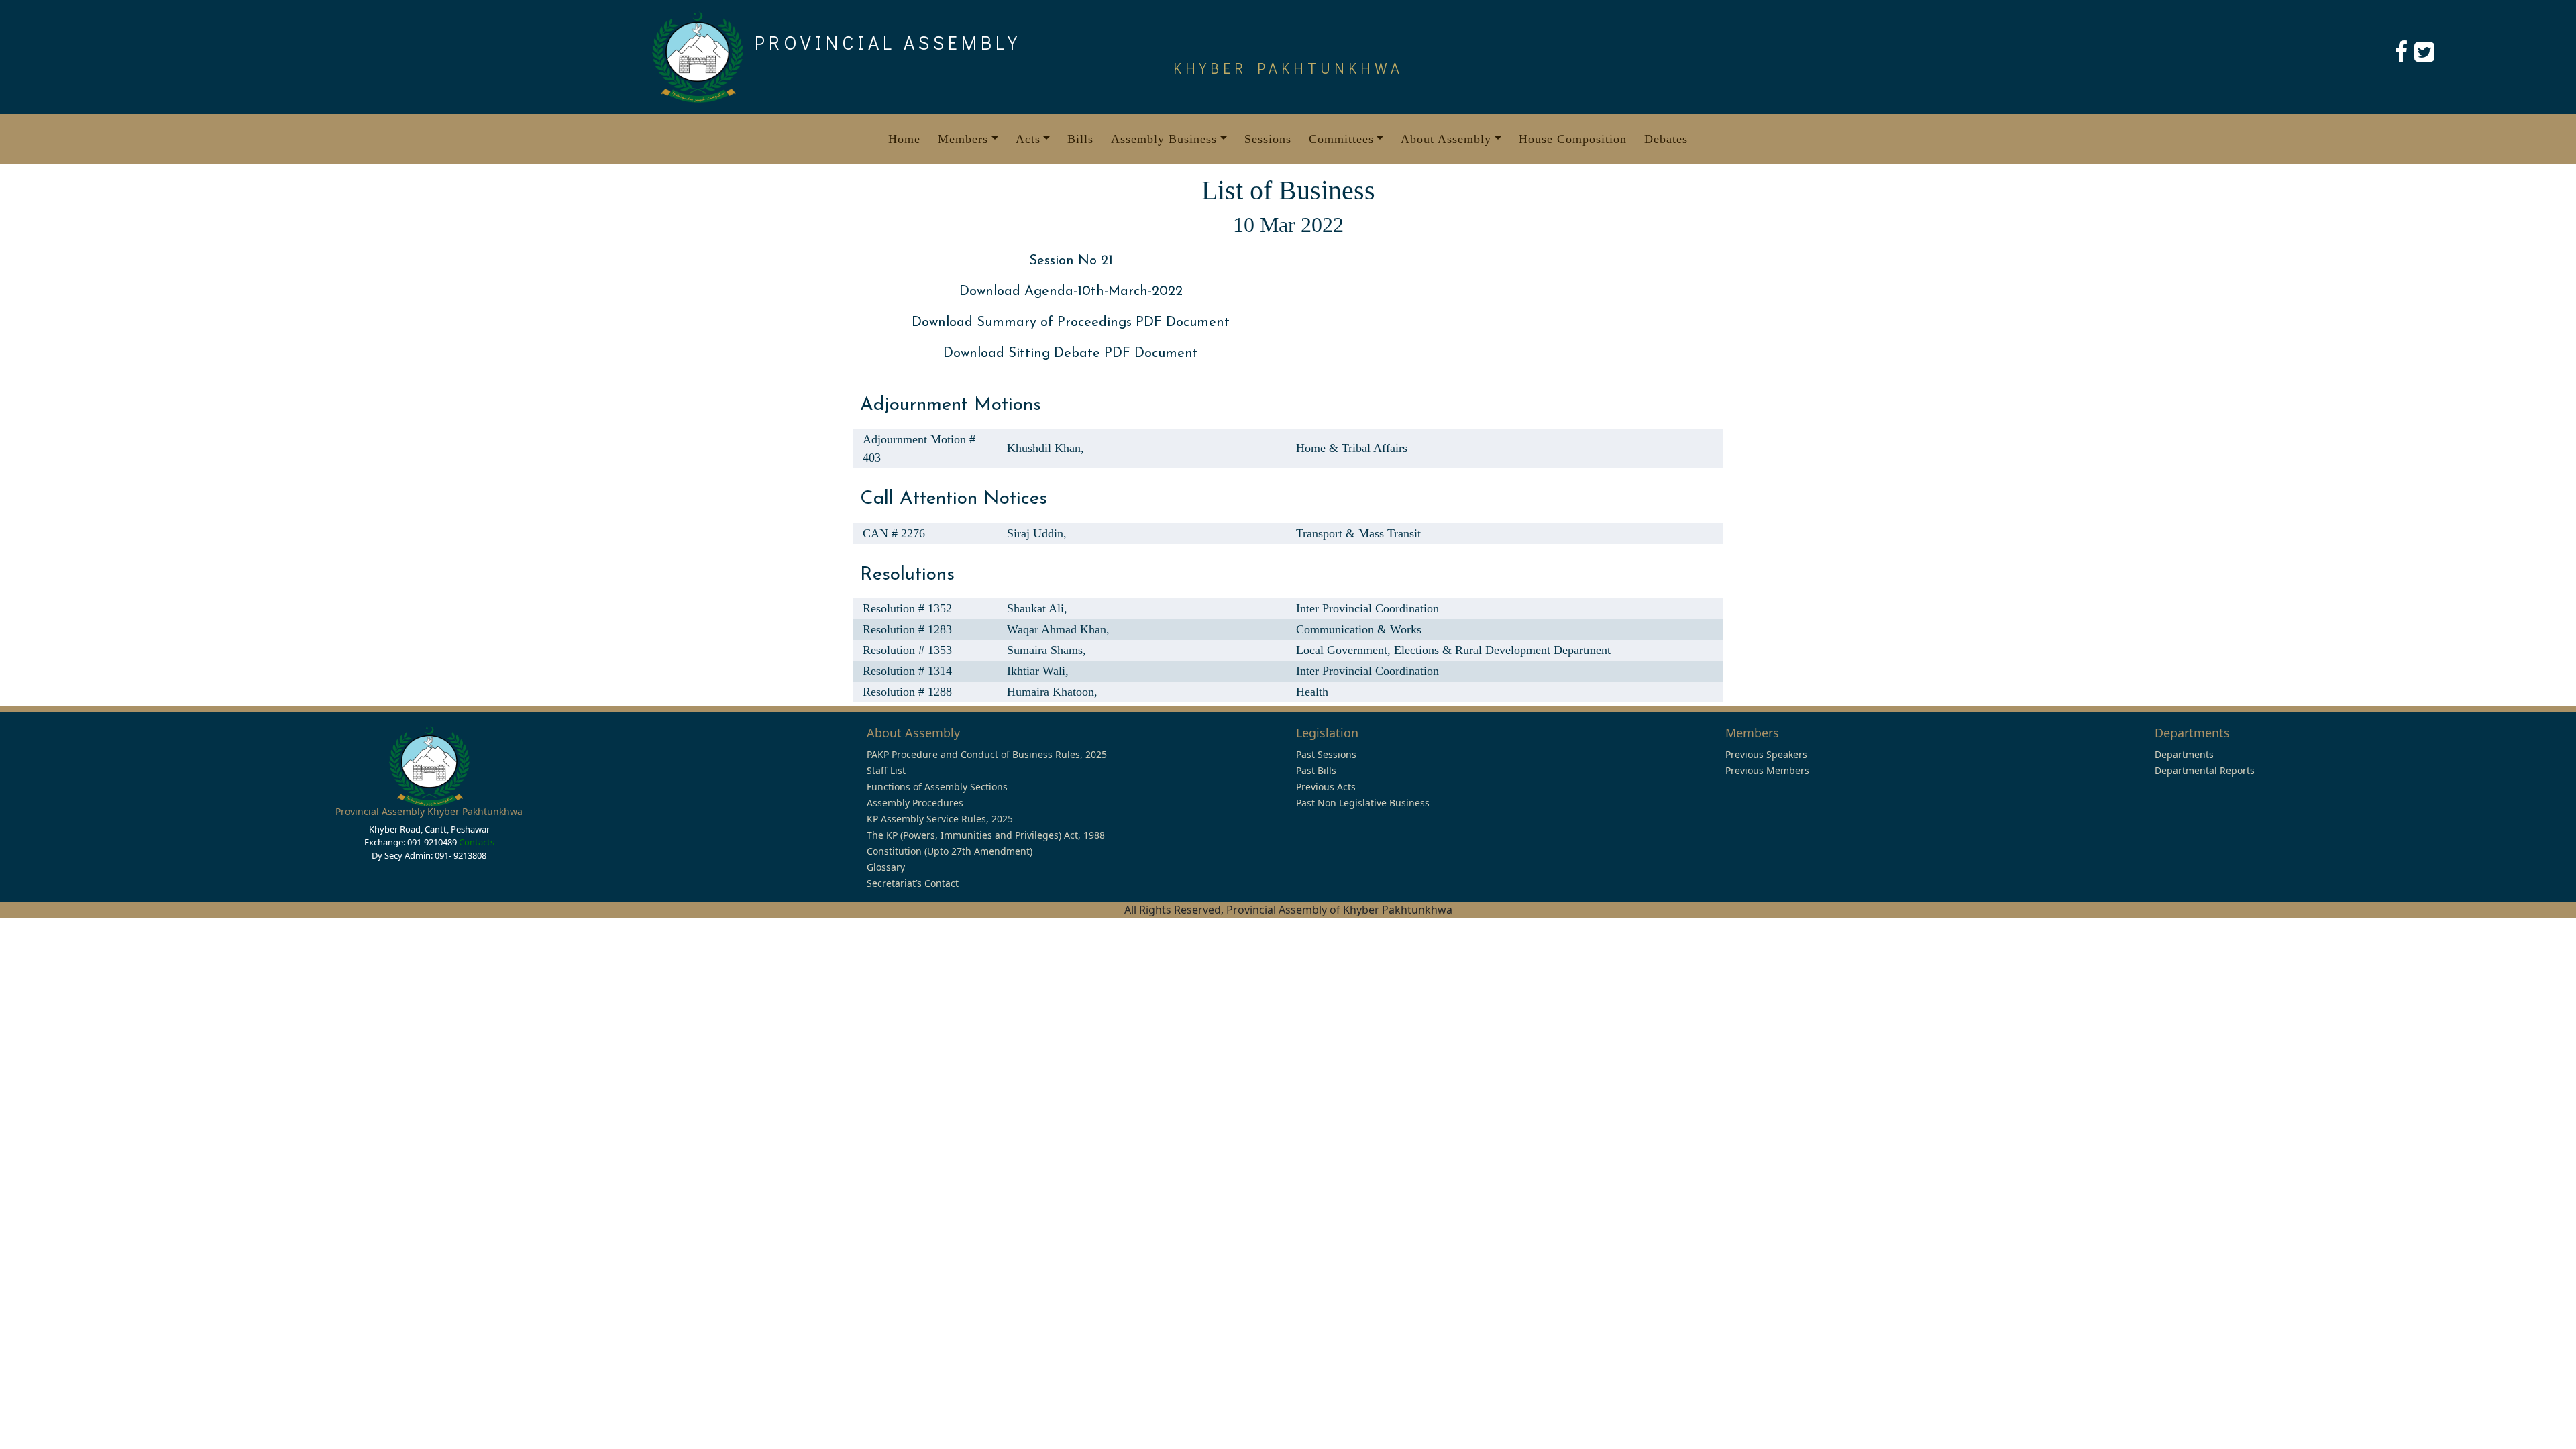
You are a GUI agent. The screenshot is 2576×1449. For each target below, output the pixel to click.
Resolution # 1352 (907, 608)
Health (1312, 692)
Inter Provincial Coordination (1367, 608)
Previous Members (1767, 770)
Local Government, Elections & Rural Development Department (1453, 650)
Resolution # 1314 (907, 671)
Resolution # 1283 (907, 629)
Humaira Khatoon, (1052, 692)
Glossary (886, 867)
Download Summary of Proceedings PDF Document (1071, 323)
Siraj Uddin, (1037, 533)
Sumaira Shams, (1046, 650)
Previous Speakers (1766, 754)
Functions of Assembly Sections (937, 787)
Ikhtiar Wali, (1038, 671)
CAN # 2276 (894, 533)
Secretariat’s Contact (913, 883)
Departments (2184, 754)
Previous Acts (1326, 787)
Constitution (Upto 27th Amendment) (950, 851)
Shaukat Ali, (1037, 608)
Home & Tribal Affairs (1352, 448)
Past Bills (1316, 770)
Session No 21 (1071, 261)
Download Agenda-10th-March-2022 (1071, 292)
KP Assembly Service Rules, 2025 (940, 819)
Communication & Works (1359, 629)
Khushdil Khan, (1045, 448)
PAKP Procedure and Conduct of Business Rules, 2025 (987, 754)
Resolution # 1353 (907, 650)
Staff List (886, 770)
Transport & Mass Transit (1358, 533)
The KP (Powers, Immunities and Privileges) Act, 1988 (986, 835)
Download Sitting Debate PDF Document (1071, 354)
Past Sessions (1326, 754)
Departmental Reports (2205, 770)
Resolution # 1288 (907, 692)
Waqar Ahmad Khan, (1058, 629)
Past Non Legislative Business (1363, 803)
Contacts (477, 842)
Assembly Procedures (915, 803)
